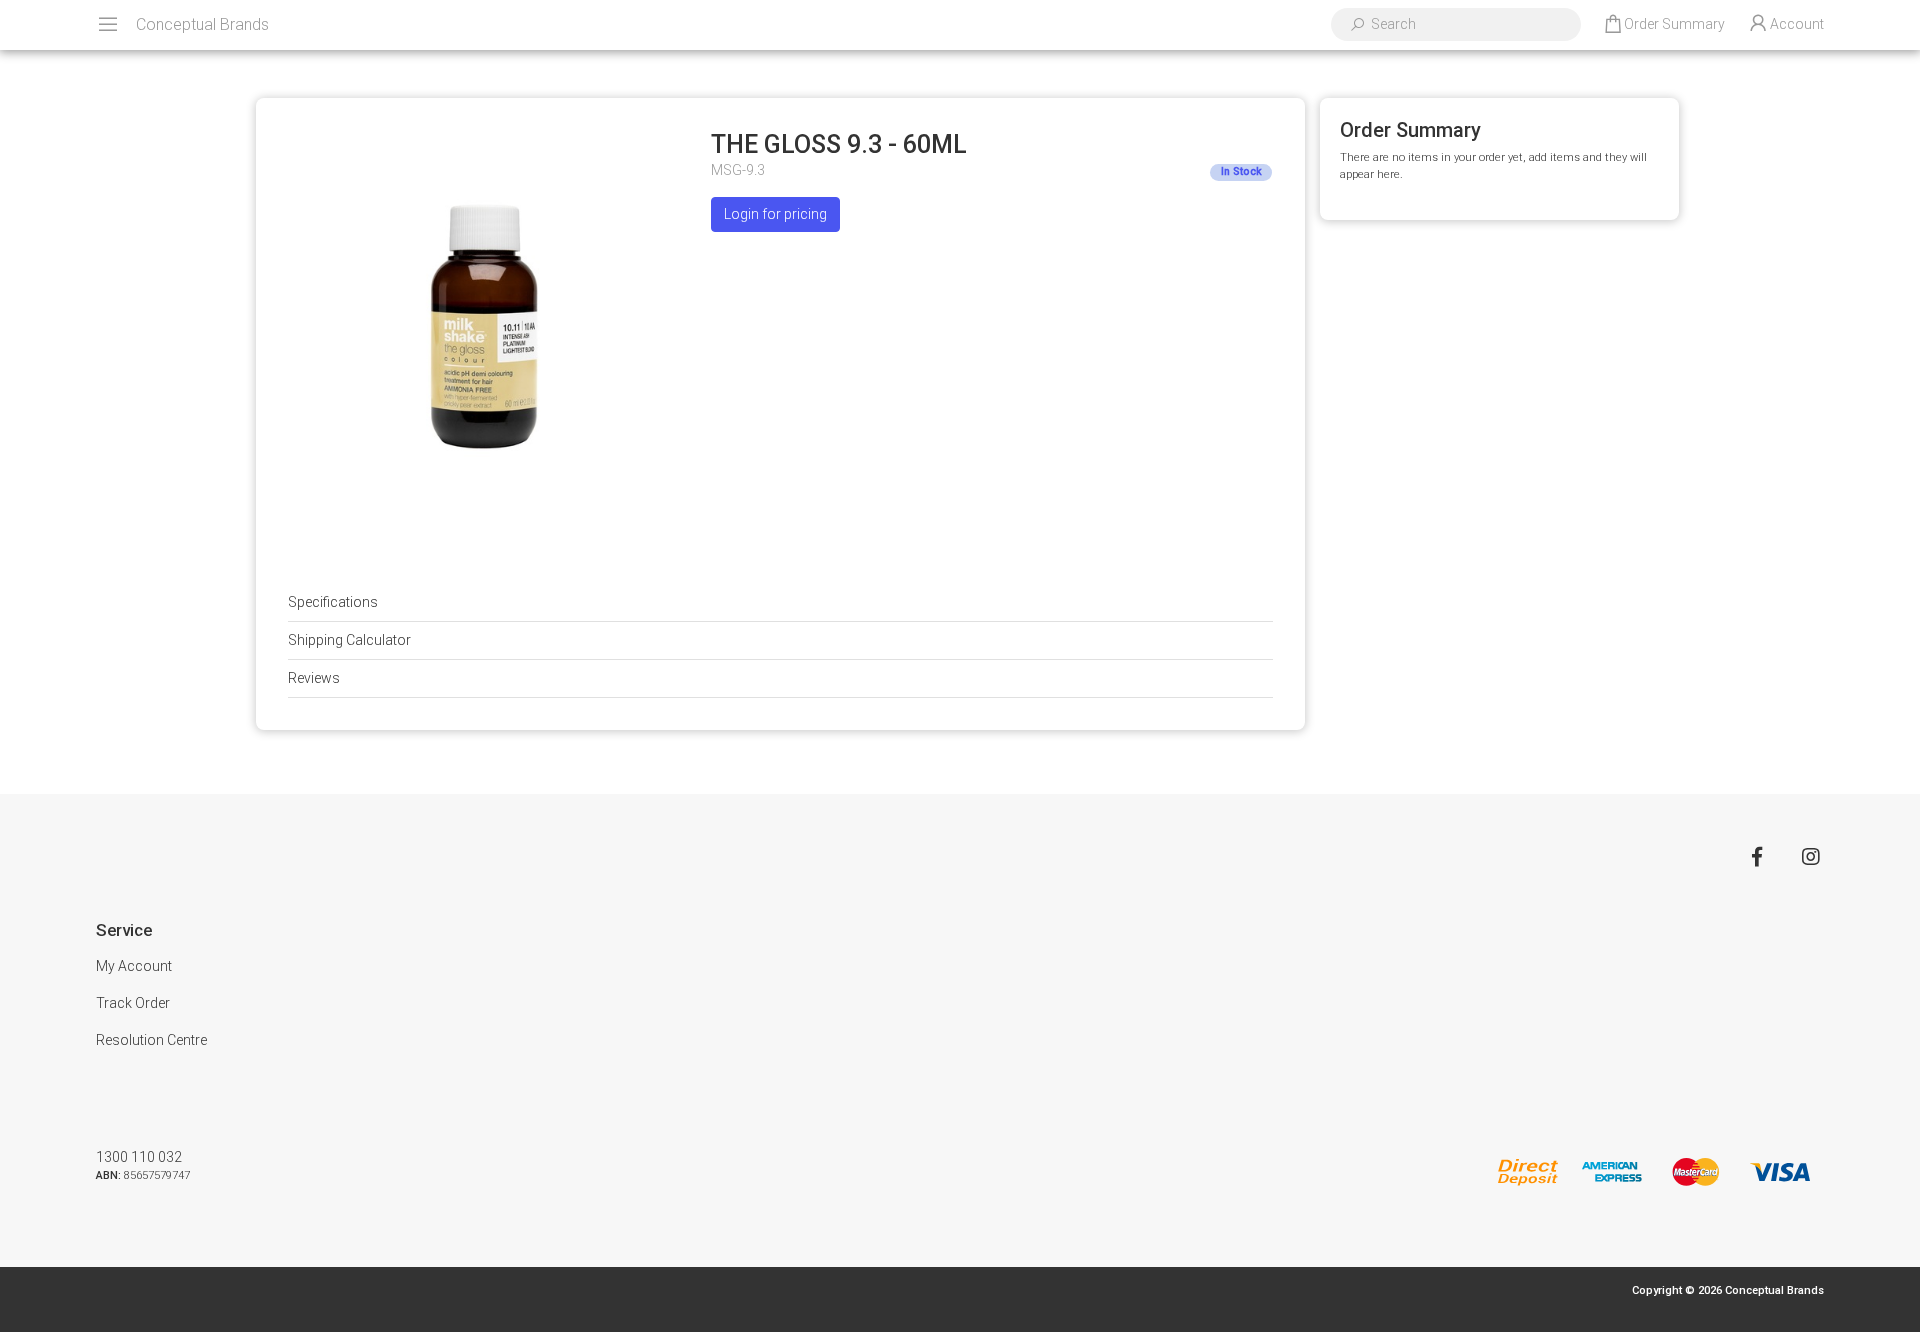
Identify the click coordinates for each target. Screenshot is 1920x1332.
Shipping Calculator (349, 640)
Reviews (314, 678)
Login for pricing (775, 214)
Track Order (133, 1003)
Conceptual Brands (202, 24)
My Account (134, 966)
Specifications (333, 602)
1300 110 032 (139, 1157)
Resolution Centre (151, 1040)
